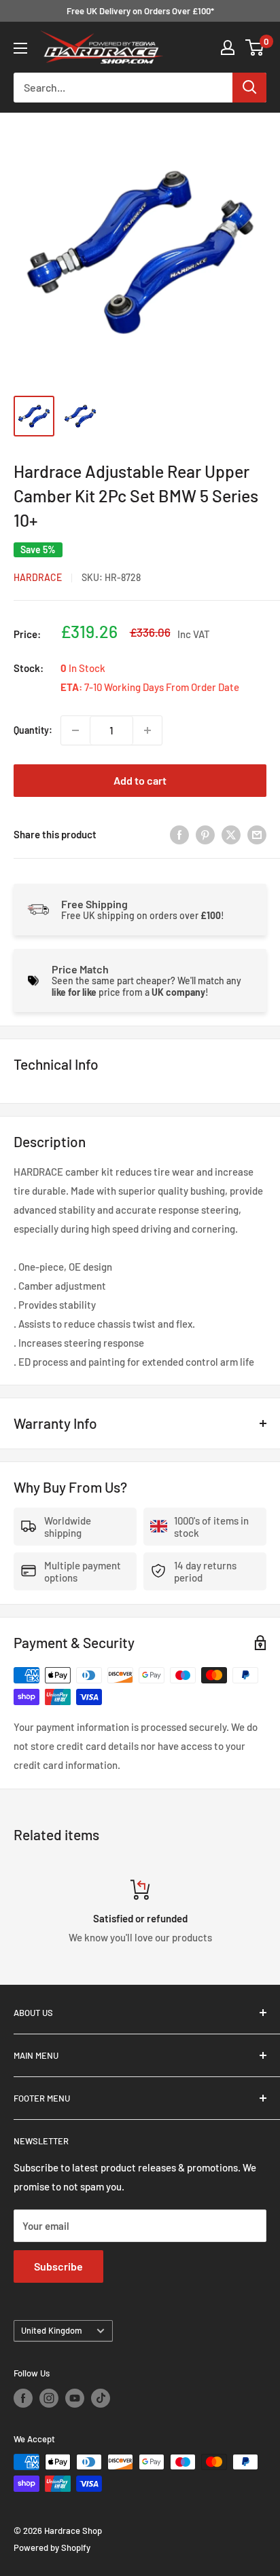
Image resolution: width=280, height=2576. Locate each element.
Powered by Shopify (52, 2547)
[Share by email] (257, 834)
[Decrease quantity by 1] (75, 730)
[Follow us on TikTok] (101, 2398)
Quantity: (33, 730)
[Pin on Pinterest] (205, 834)
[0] (255, 48)
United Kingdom (52, 2330)
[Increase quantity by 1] (147, 730)
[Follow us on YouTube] (75, 2398)
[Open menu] (20, 48)
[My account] (228, 48)
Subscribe (58, 2266)
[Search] (249, 88)
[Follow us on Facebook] (23, 2398)
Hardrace (38, 577)
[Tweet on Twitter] (231, 834)
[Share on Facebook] (179, 834)
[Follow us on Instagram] (49, 2398)
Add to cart (140, 780)
